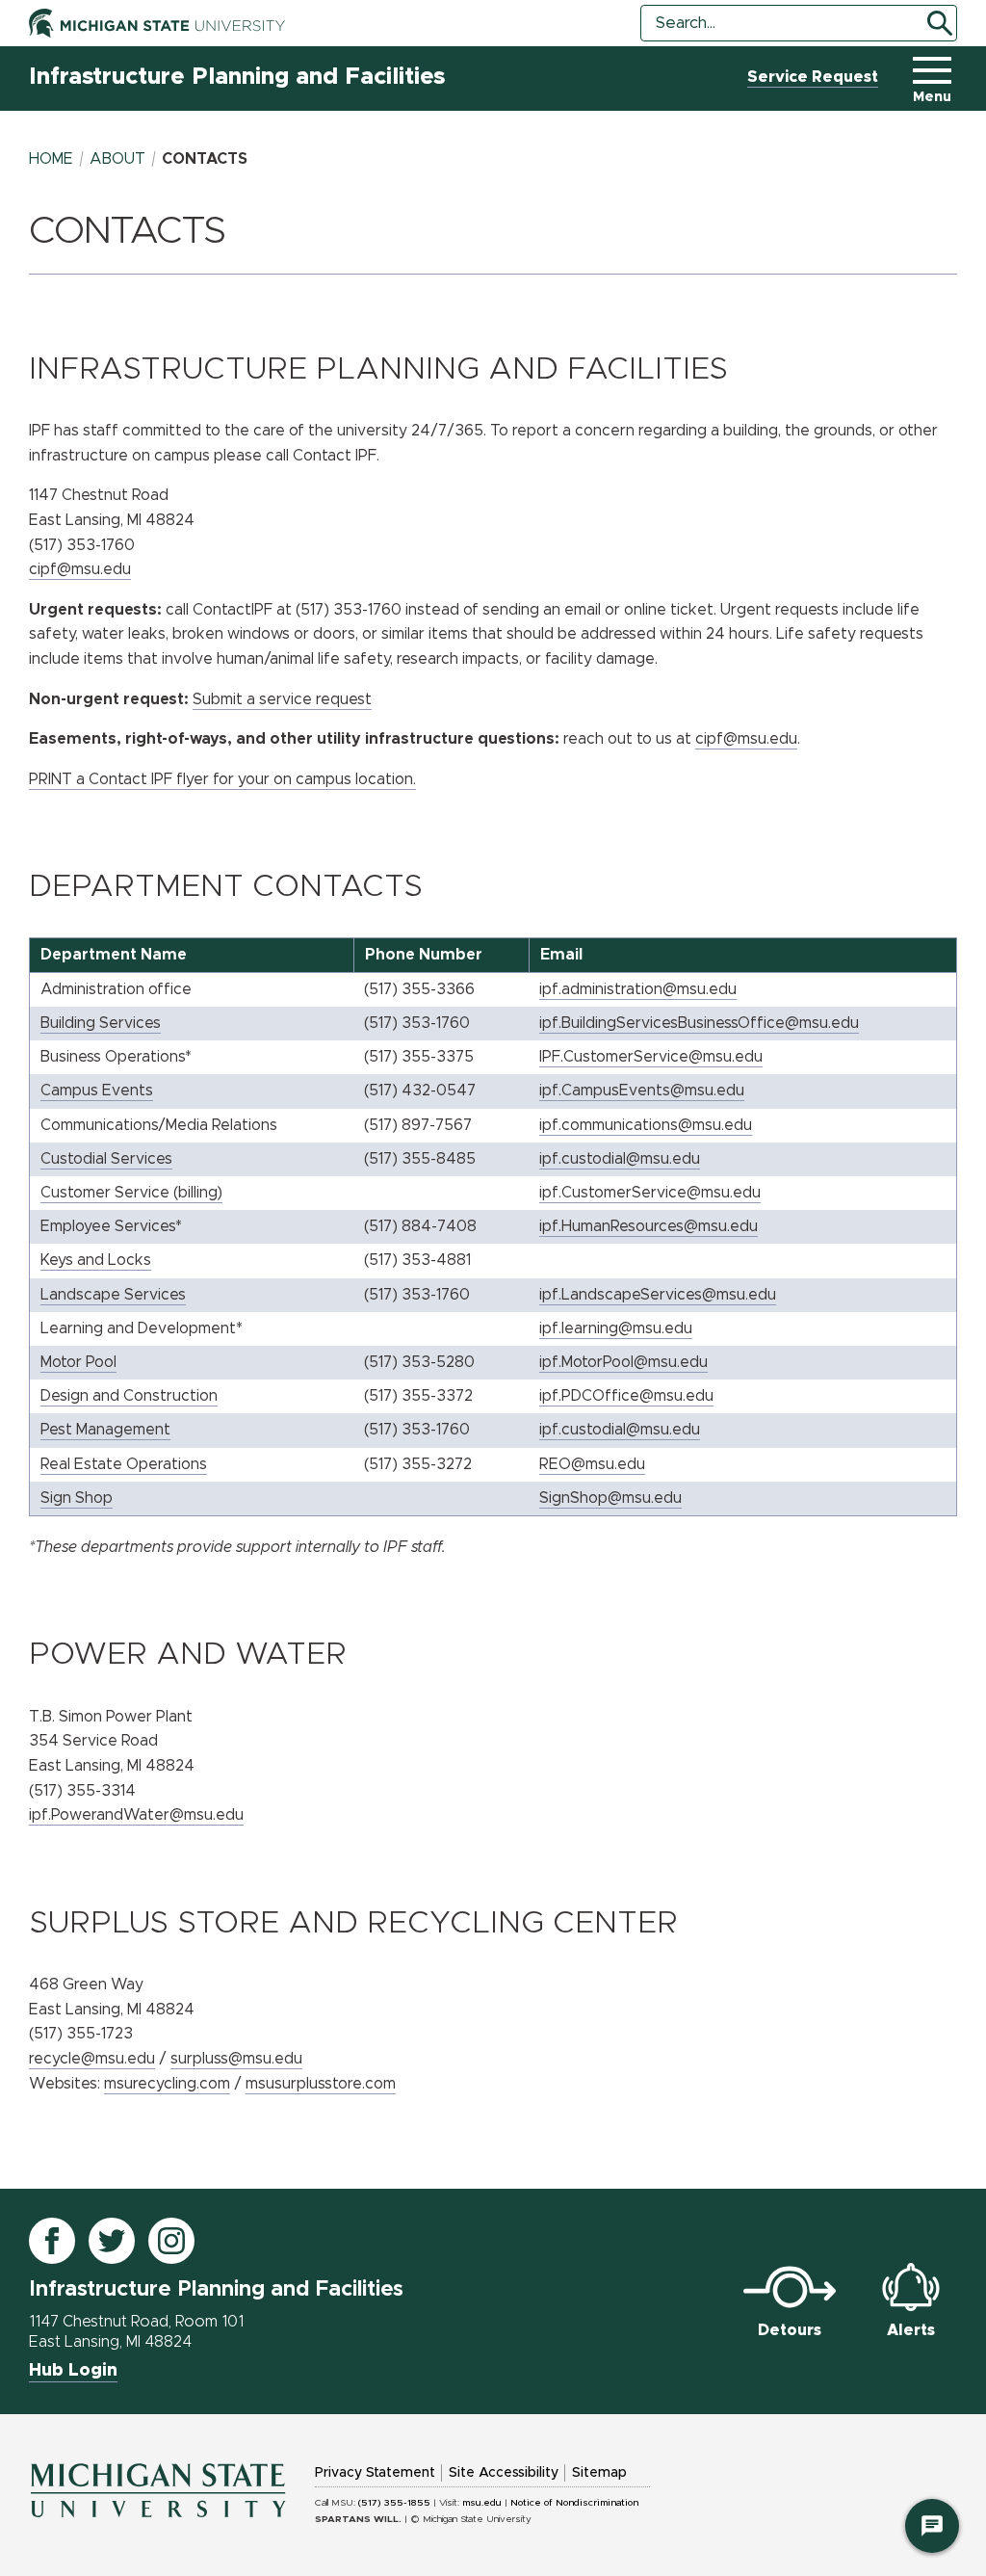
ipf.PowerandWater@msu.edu (136, 1815)
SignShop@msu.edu (610, 1498)
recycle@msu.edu (92, 2059)
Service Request (813, 77)
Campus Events (97, 1091)
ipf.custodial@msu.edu (620, 1159)
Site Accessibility (504, 2473)
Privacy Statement (375, 2473)
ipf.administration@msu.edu (638, 989)
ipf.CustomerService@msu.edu (650, 1193)
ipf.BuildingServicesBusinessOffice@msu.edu (699, 1023)
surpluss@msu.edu (236, 2059)
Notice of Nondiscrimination (574, 2503)
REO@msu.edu (592, 1464)
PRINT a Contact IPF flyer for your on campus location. (222, 779)
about (117, 159)
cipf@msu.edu (746, 739)
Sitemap (599, 2473)
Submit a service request (282, 699)
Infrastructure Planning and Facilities (237, 77)
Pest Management (105, 1430)
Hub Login (73, 2371)
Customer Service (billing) (131, 1193)
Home (51, 159)
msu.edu (482, 2503)
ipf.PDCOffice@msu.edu (626, 1396)
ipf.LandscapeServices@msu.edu (658, 1295)
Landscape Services (113, 1295)
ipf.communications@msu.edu (646, 1125)
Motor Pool (78, 1362)
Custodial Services (106, 1159)
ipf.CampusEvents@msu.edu (642, 1091)
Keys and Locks (96, 1260)
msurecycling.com (167, 2084)
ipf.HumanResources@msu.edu (649, 1226)
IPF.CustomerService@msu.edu (651, 1057)
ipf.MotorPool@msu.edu (623, 1362)
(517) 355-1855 (394, 2503)
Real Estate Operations (124, 1464)
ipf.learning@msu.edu (616, 1328)
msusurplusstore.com (321, 2084)
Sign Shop (77, 1498)
